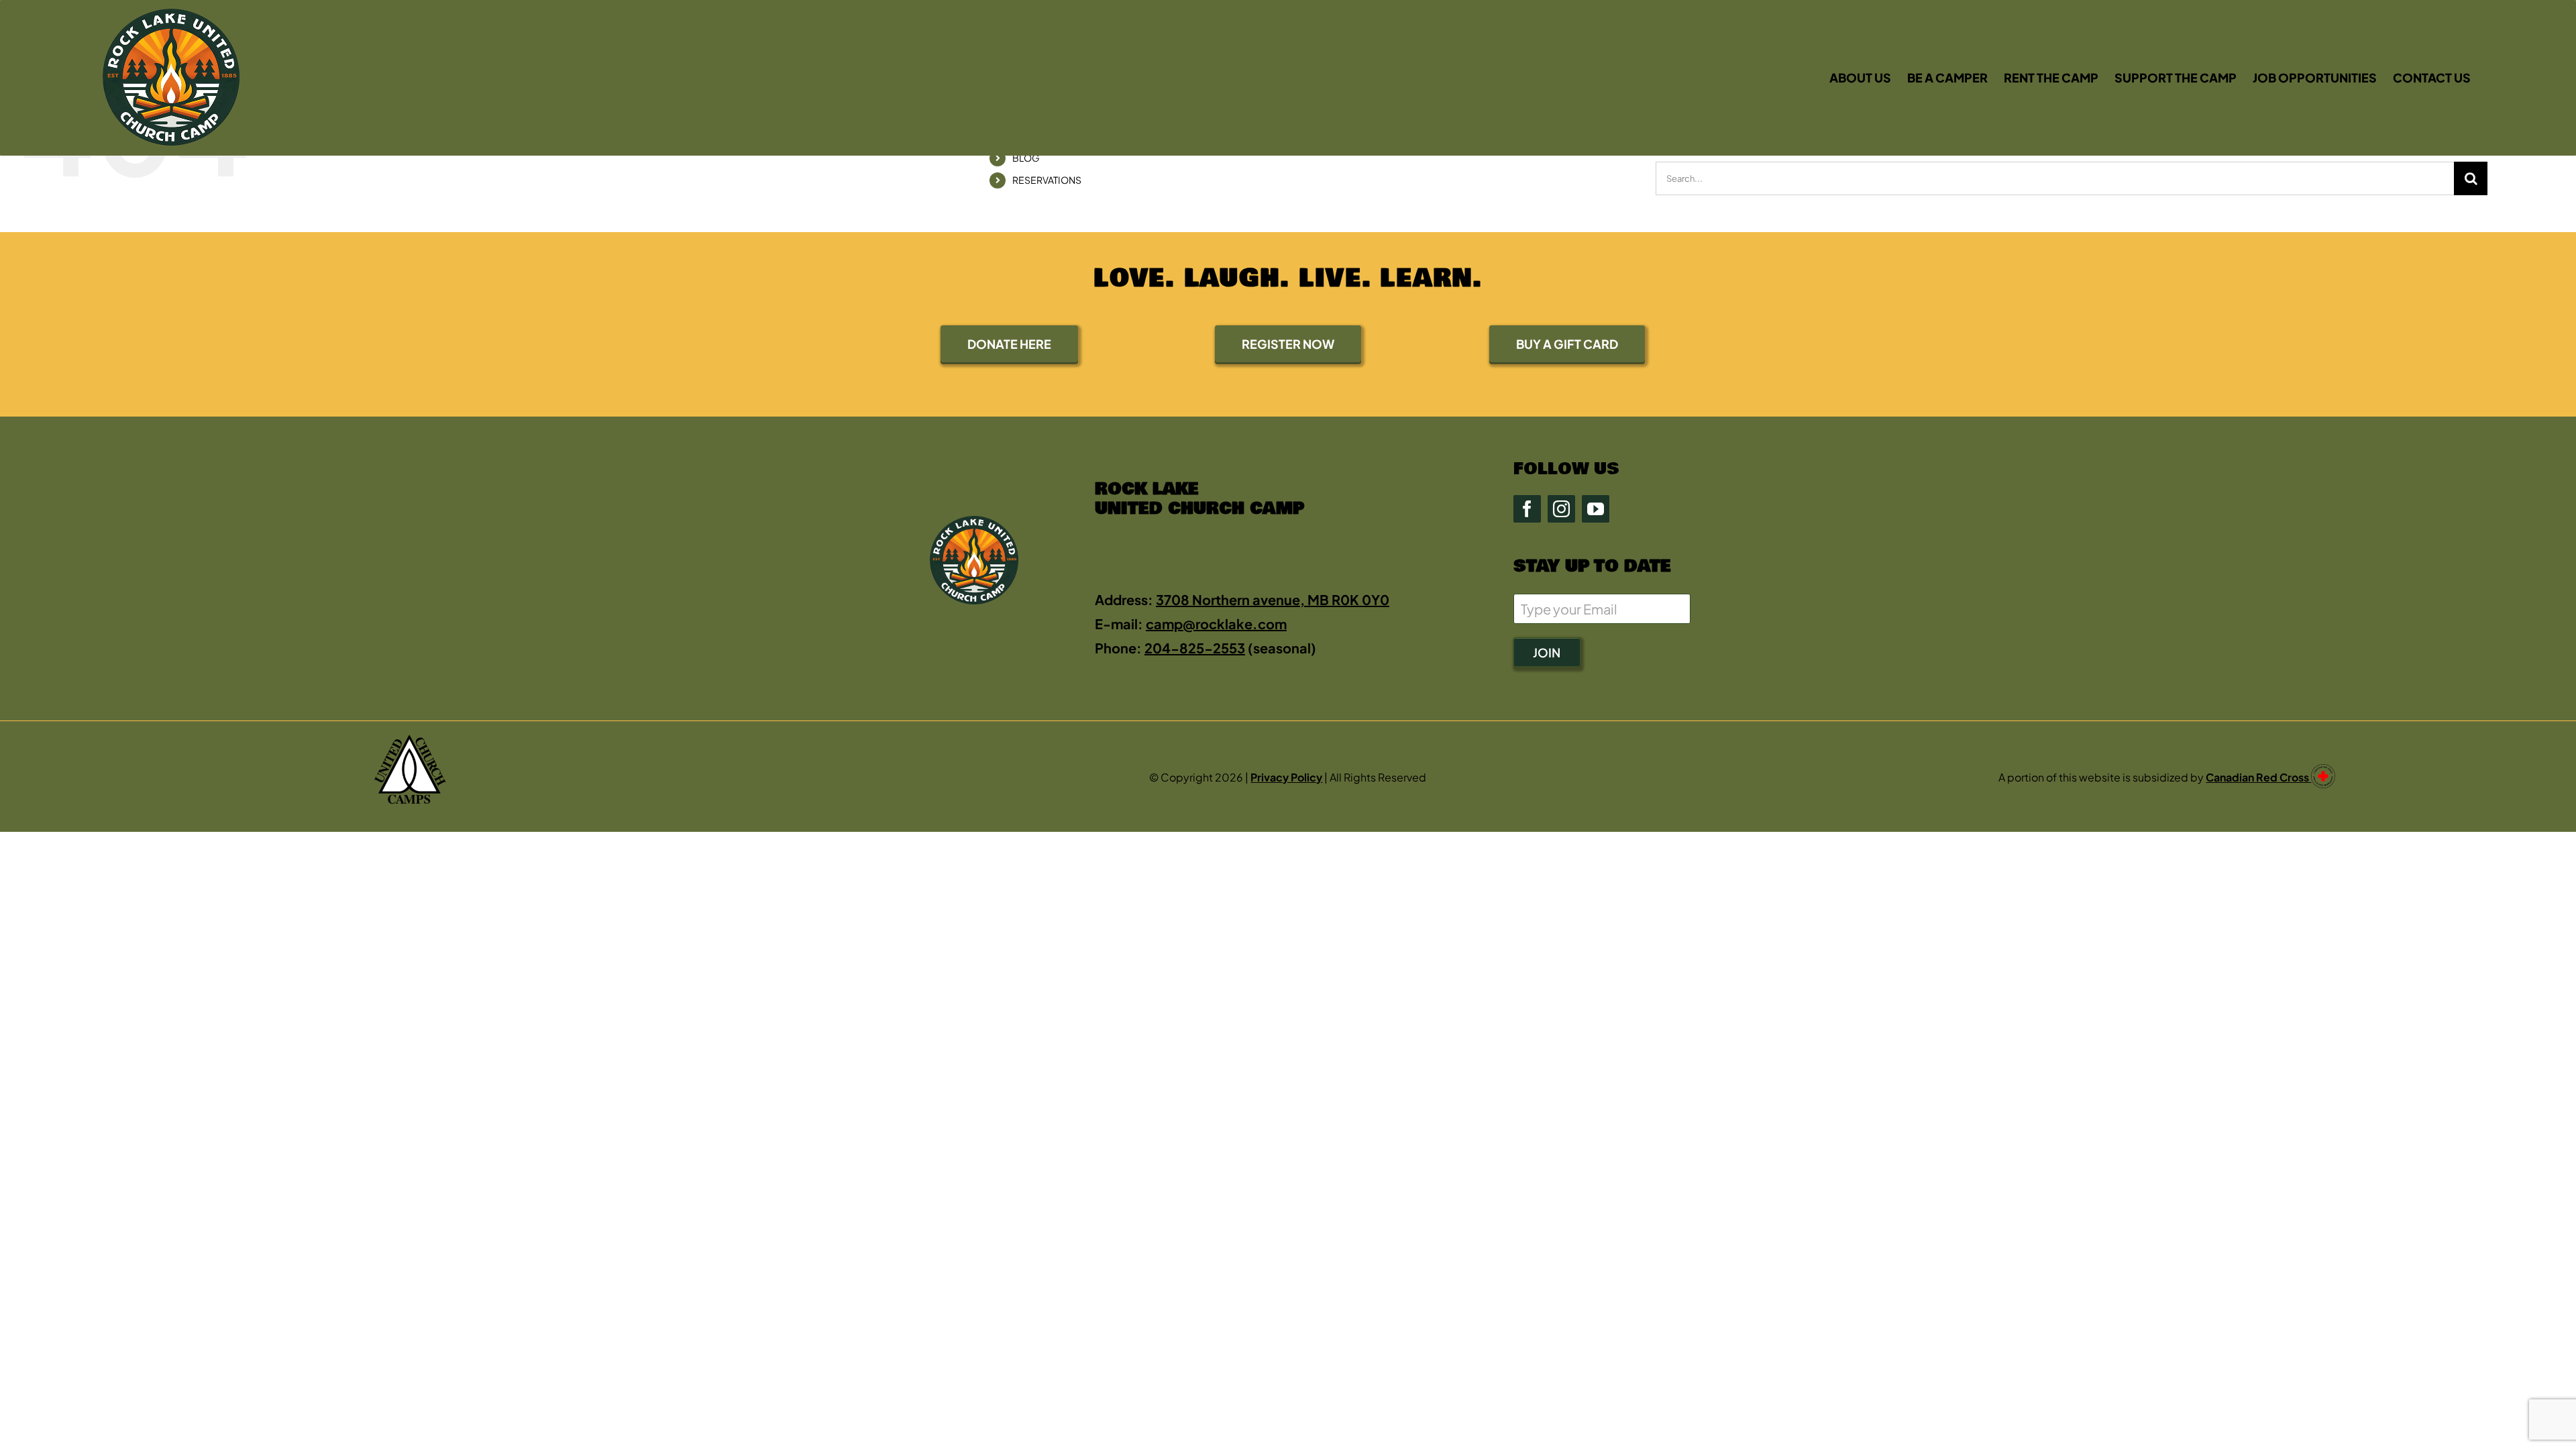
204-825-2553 (1195, 648)
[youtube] (1596, 509)
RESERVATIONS (1047, 180)
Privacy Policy (1286, 777)
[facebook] (1527, 509)
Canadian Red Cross (2258, 777)
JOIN (1547, 652)
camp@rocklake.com (1216, 624)
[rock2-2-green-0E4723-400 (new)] (171, 15)
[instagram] (1561, 509)
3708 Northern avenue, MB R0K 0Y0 (1273, 599)
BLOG (1026, 158)
